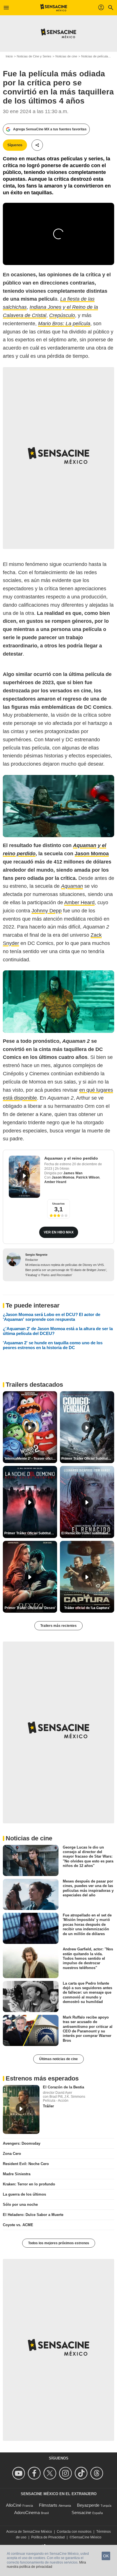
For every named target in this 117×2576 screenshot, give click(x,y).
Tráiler (48, 2106)
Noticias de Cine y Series (34, 56)
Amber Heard (79, 903)
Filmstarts (48, 2505)
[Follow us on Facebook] (35, 2473)
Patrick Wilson (88, 1177)
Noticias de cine (66, 56)
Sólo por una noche (20, 2205)
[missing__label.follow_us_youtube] (19, 2473)
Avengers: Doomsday (22, 2143)
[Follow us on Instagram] (66, 2473)
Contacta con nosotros (74, 2532)
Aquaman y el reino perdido (71, 1158)
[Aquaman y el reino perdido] (24, 1177)
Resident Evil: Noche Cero (26, 2164)
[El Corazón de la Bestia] (21, 2109)
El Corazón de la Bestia (63, 2087)
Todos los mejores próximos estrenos (59, 2243)
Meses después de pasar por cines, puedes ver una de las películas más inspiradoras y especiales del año (88, 1888)
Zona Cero (12, 2154)
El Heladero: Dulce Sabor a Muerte (33, 2215)
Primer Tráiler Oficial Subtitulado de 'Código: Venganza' (88, 1459)
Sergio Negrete (36, 1255)
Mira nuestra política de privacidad (46, 2565)
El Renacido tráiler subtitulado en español (88, 1533)
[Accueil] (54, 8)
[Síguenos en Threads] (98, 2473)
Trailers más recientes (58, 1626)
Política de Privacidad (48, 2537)
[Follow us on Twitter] (51, 2473)
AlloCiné (14, 2505)
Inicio (9, 56)
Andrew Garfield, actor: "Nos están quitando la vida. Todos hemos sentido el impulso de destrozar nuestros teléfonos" (88, 1958)
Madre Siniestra (17, 2174)
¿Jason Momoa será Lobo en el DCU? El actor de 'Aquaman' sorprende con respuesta (52, 1317)
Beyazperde (88, 2505)
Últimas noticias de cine (58, 2059)
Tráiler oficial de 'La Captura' (87, 1608)
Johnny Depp (47, 911)
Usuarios (58, 1204)
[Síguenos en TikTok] (82, 2473)
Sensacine (81, 2513)
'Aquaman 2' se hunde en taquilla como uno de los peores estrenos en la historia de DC (53, 1345)
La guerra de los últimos (24, 2194)
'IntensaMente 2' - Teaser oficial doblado (31, 1459)
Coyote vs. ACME (18, 2225)
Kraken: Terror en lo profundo (29, 2184)
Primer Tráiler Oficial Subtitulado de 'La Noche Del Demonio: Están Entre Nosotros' (31, 1533)
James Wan (73, 1173)
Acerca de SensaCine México (29, 2532)
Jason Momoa (63, 1177)
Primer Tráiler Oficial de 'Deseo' (30, 1608)
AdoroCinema (27, 2513)
